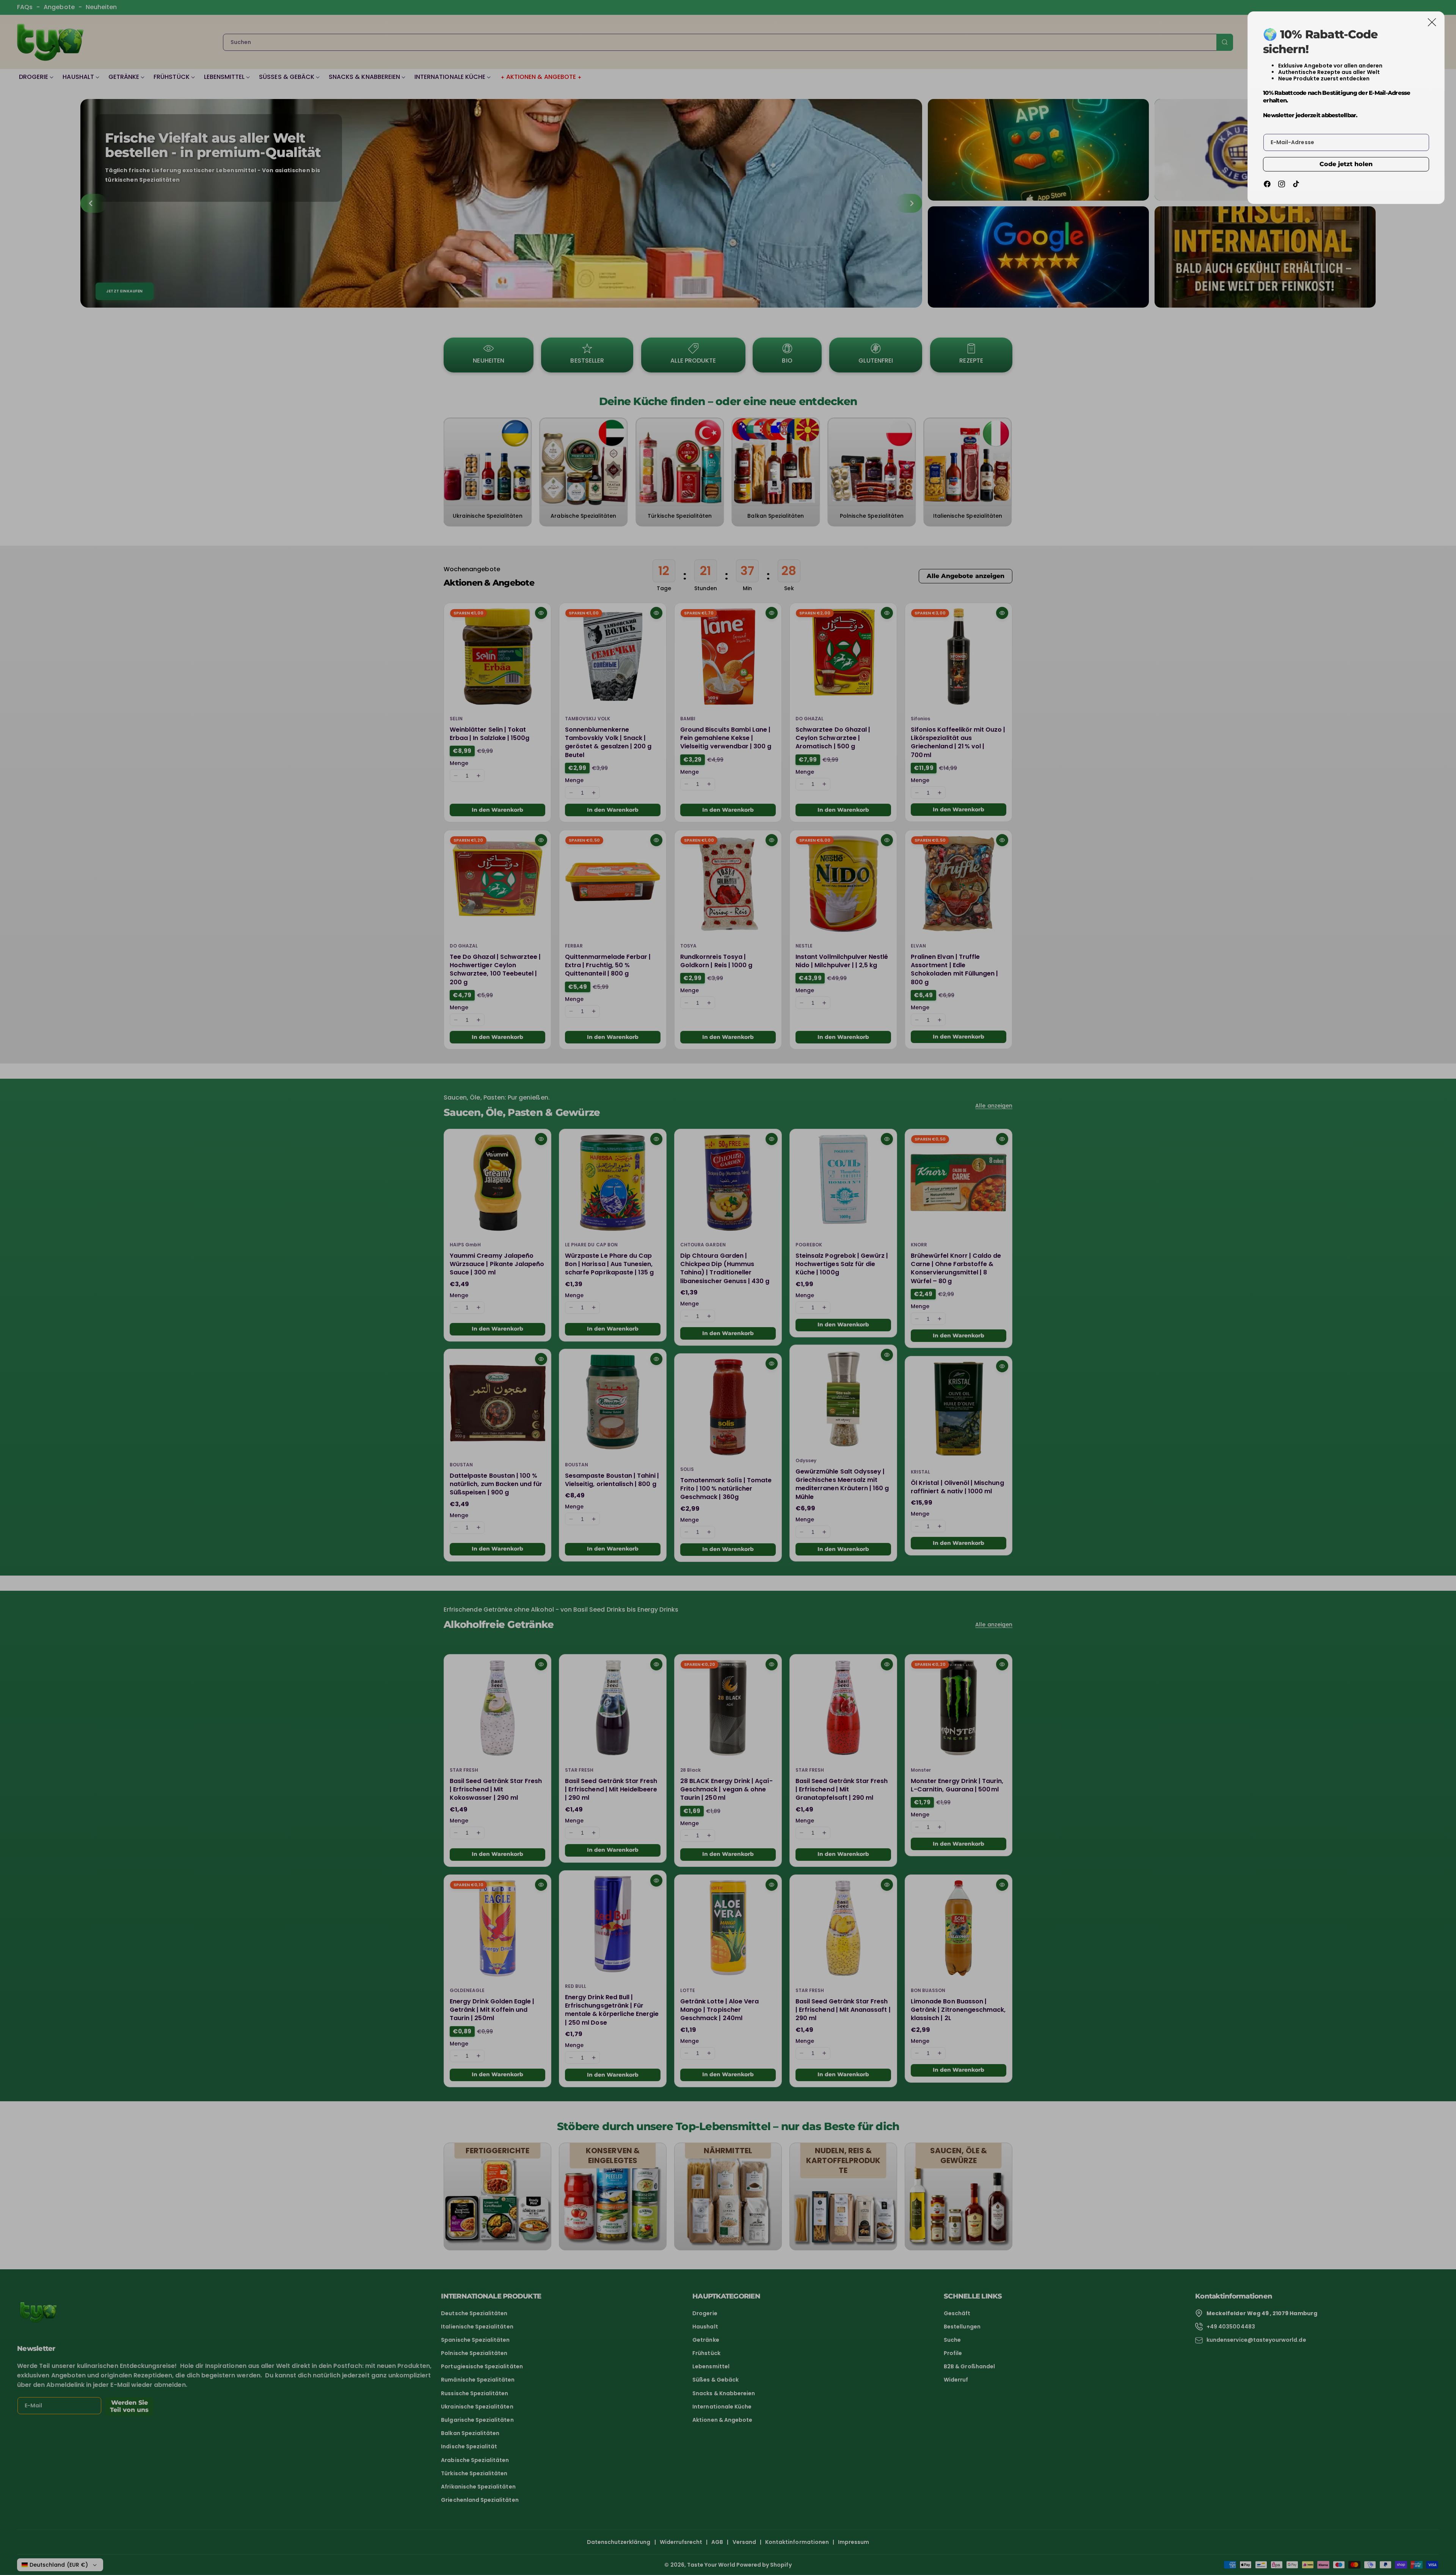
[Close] (1432, 22)
